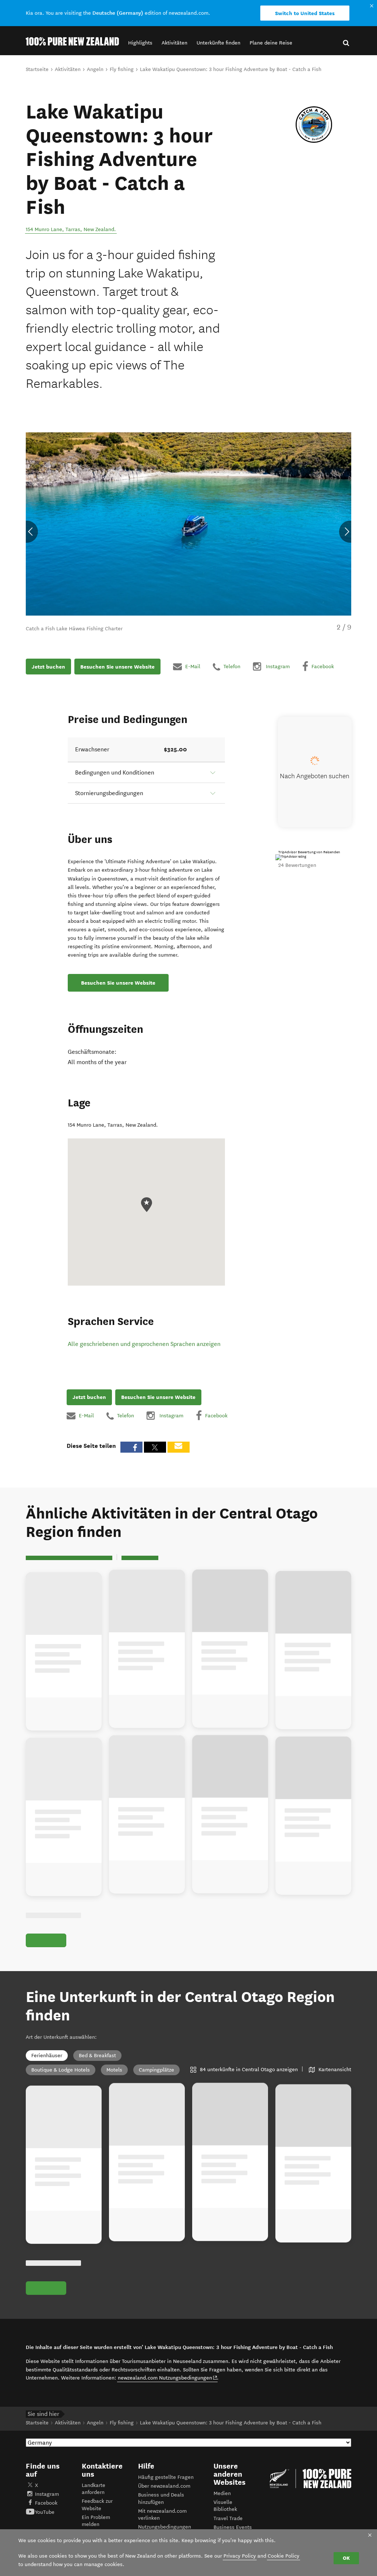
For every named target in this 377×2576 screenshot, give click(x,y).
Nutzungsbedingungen (165, 2527)
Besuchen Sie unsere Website (117, 667)
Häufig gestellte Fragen (166, 2477)
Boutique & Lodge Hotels (61, 2070)
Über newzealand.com (164, 2486)
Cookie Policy (283, 2556)
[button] (140, 43)
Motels (114, 2070)
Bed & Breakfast (97, 2056)
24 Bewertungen (297, 865)
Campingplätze (156, 2070)
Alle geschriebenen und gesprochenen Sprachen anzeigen (144, 1344)
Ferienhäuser (47, 2056)
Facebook (46, 2503)
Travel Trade (228, 2518)
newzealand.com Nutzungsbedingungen (168, 2378)
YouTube (45, 2512)
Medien (222, 2493)
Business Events (233, 2527)
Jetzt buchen (48, 667)
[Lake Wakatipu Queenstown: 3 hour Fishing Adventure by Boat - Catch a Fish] (314, 125)
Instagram (47, 2494)
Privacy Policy (240, 2556)
